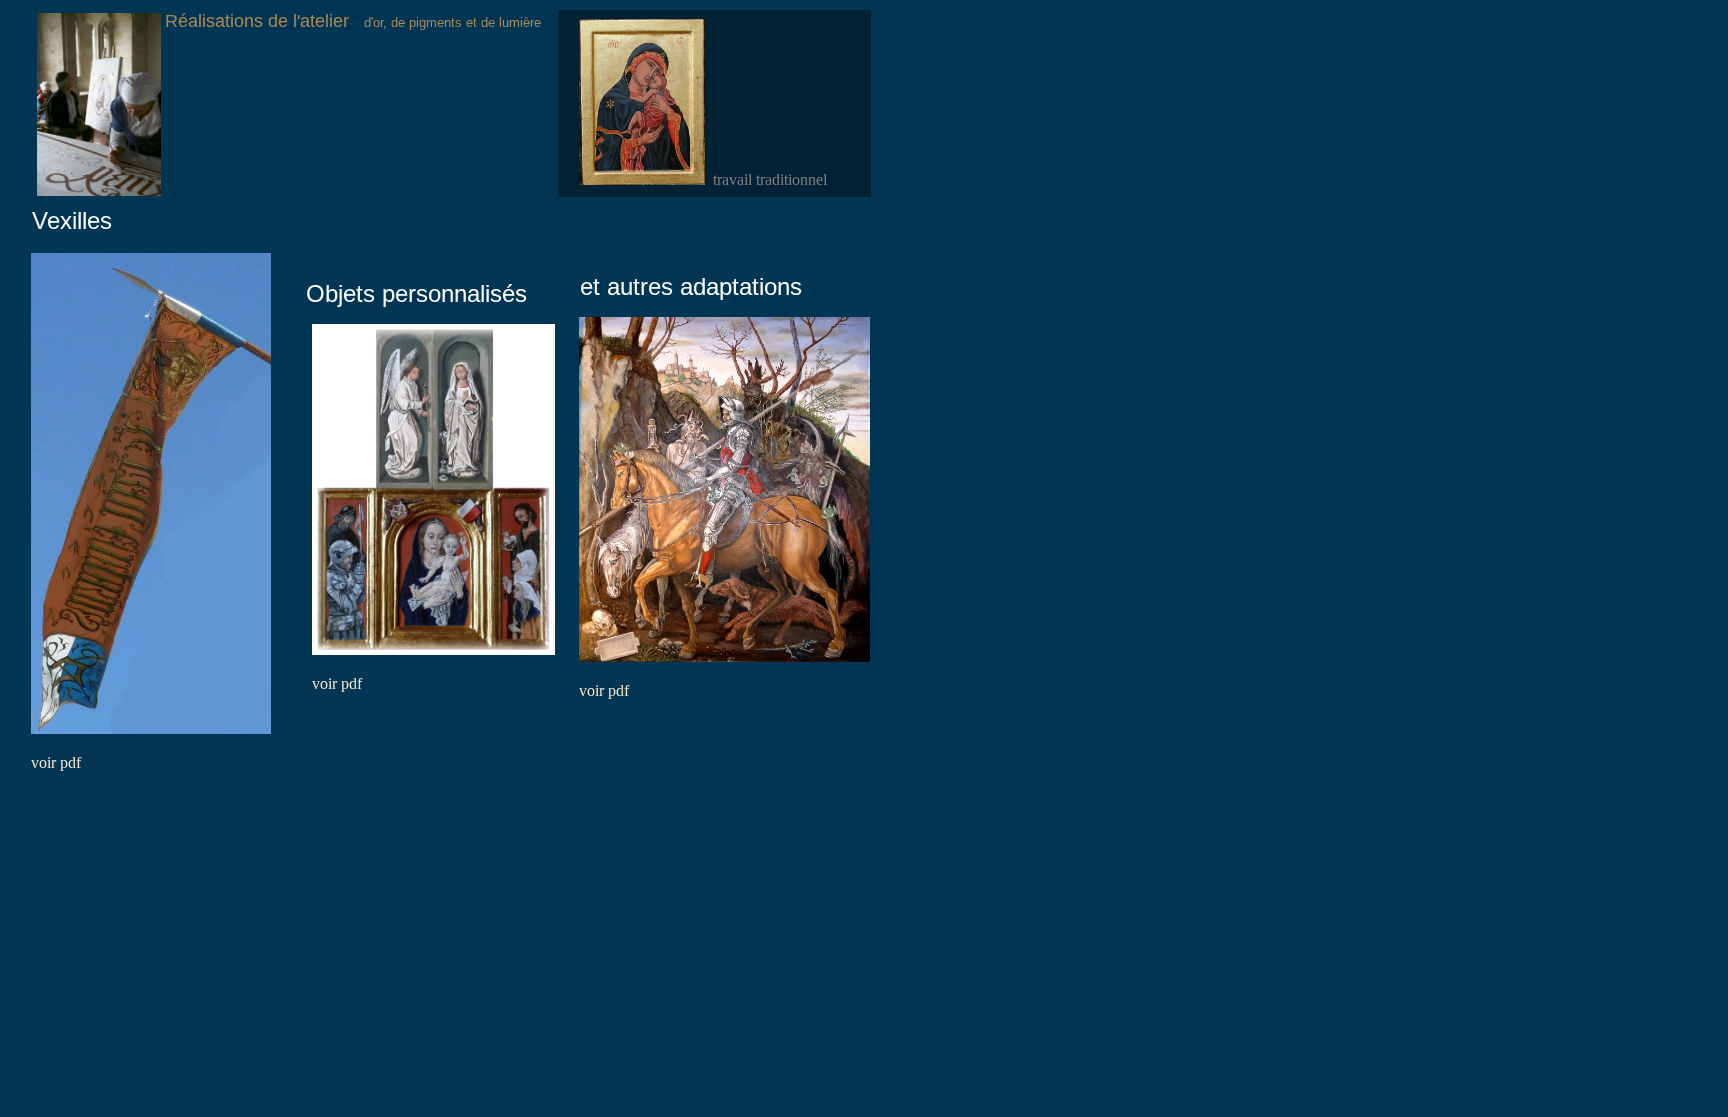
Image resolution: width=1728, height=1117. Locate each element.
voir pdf (56, 762)
